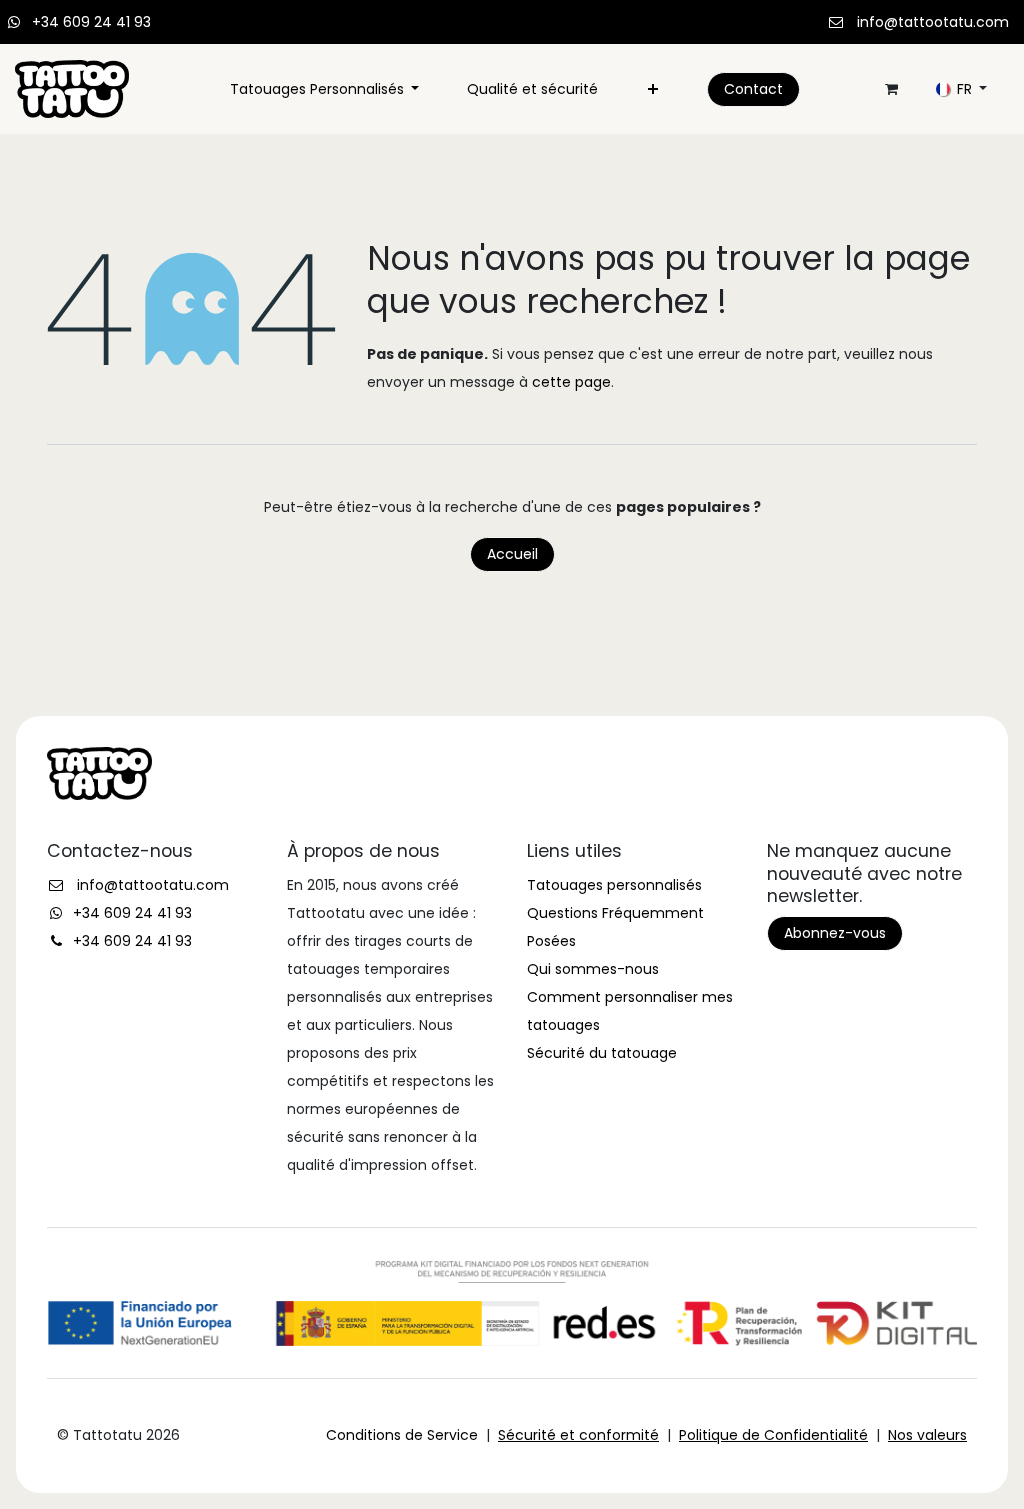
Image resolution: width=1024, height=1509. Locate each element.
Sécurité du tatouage (602, 1053)
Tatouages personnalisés (614, 885)
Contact (753, 89)
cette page (571, 382)
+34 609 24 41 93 (91, 22)
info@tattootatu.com (933, 22)
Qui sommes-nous (593, 969)
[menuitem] (325, 89)
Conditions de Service (402, 1435)
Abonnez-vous (835, 933)
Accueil (512, 554)
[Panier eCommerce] (891, 89)
